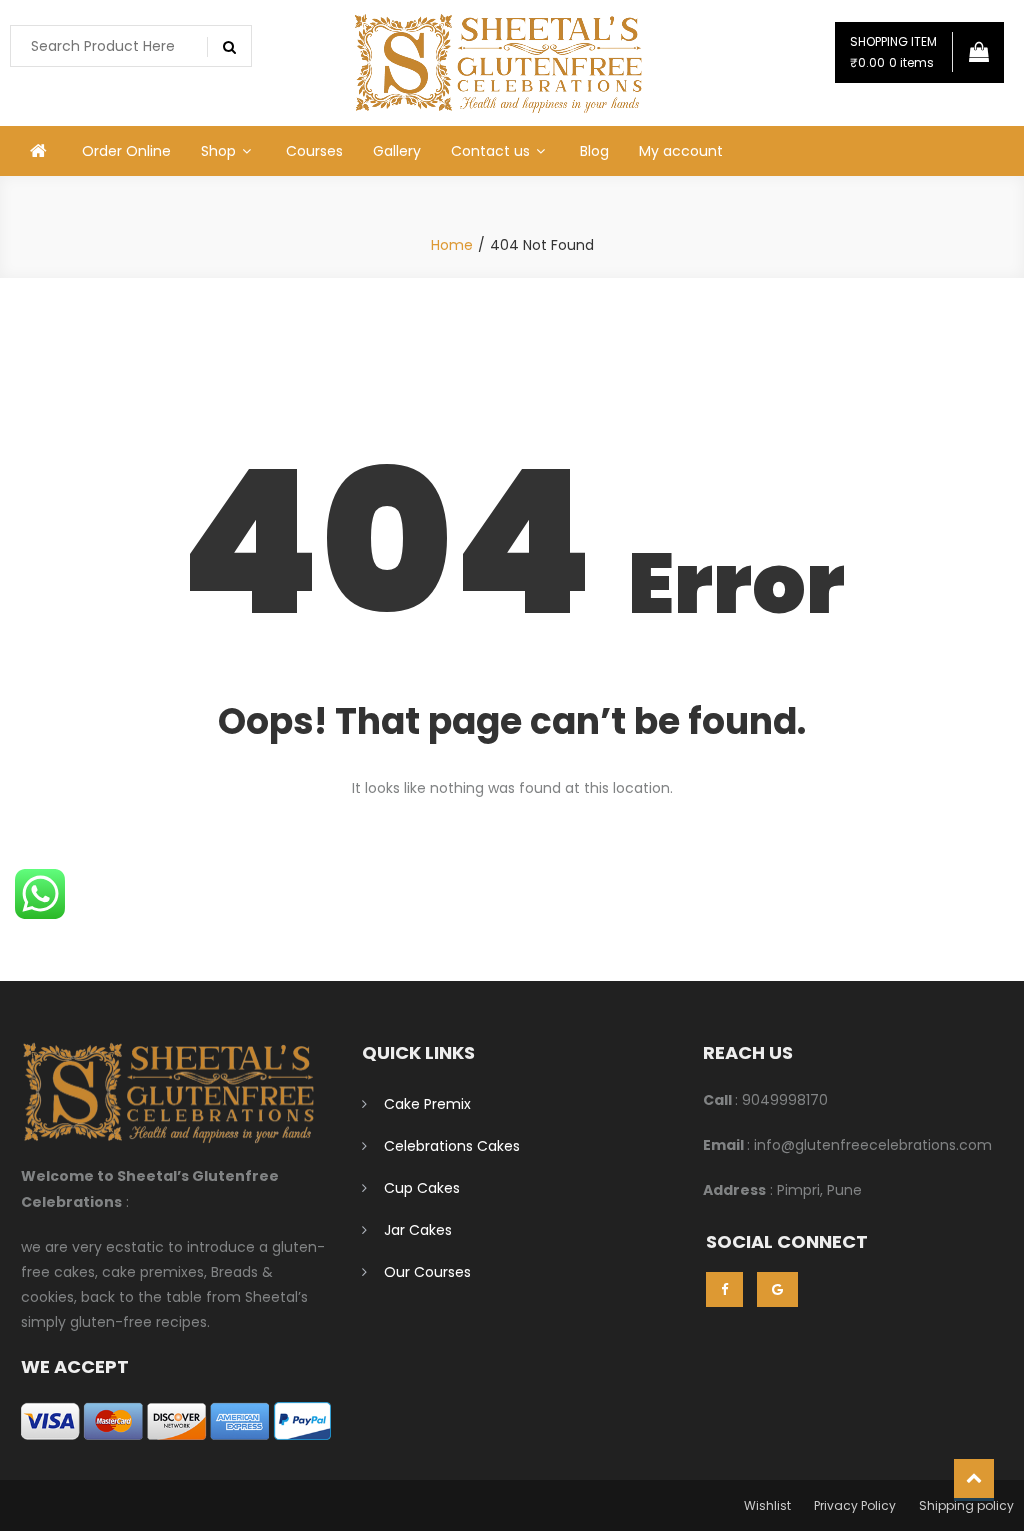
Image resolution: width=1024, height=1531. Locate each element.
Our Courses (427, 1272)
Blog (594, 151)
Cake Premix (427, 1104)
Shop (218, 151)
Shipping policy (966, 1505)
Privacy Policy (855, 1505)
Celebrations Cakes (452, 1146)
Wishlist (767, 1505)
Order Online (126, 151)
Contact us (490, 151)
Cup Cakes (422, 1188)
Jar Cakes (418, 1230)
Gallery (397, 151)
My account (681, 151)
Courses (314, 151)
